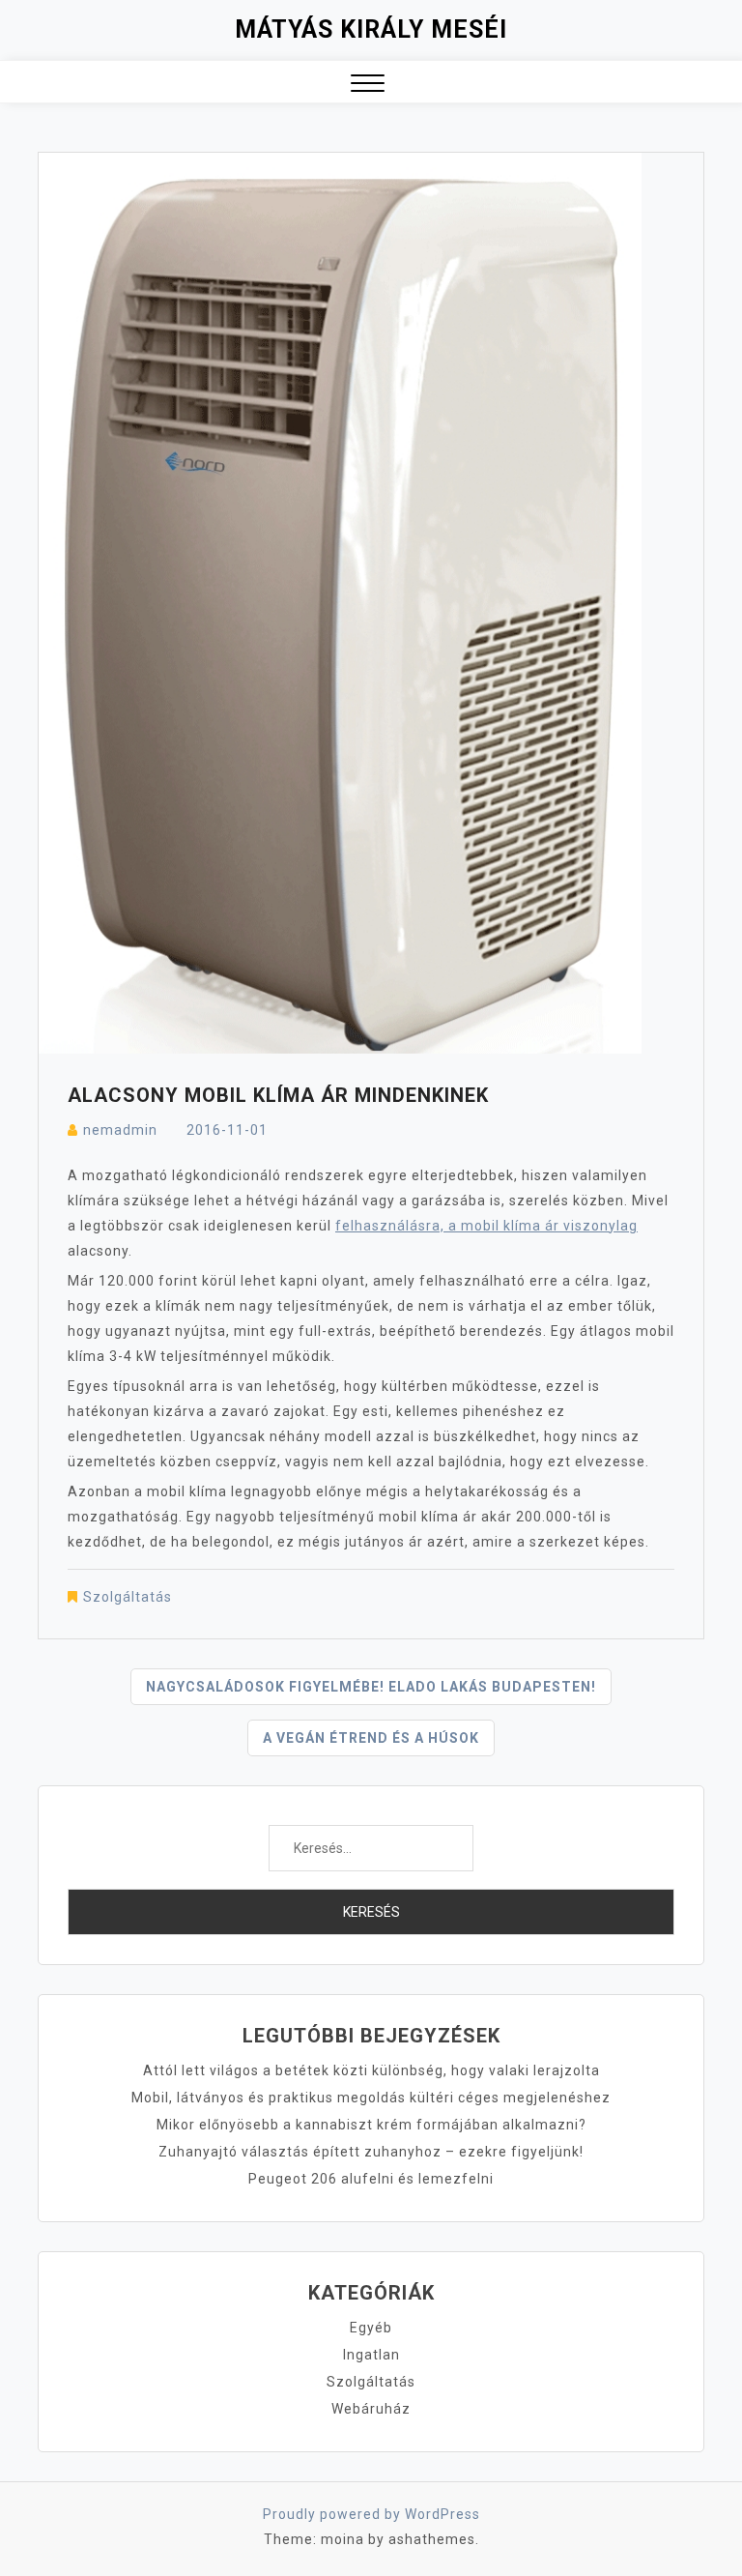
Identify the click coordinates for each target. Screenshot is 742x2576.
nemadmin (120, 1130)
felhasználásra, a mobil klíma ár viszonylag (486, 1226)
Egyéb (371, 2328)
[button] (368, 86)
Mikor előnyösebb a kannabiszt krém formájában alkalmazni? (371, 2125)
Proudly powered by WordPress (371, 2514)
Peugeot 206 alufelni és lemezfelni (371, 2179)
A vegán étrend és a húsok (371, 1738)
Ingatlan (371, 2355)
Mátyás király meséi (371, 29)
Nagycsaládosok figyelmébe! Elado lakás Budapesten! (371, 1687)
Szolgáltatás (128, 1597)
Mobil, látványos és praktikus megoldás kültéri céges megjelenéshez (371, 2098)
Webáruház (371, 2409)
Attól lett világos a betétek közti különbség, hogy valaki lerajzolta (371, 2070)
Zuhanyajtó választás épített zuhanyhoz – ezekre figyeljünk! (371, 2152)
